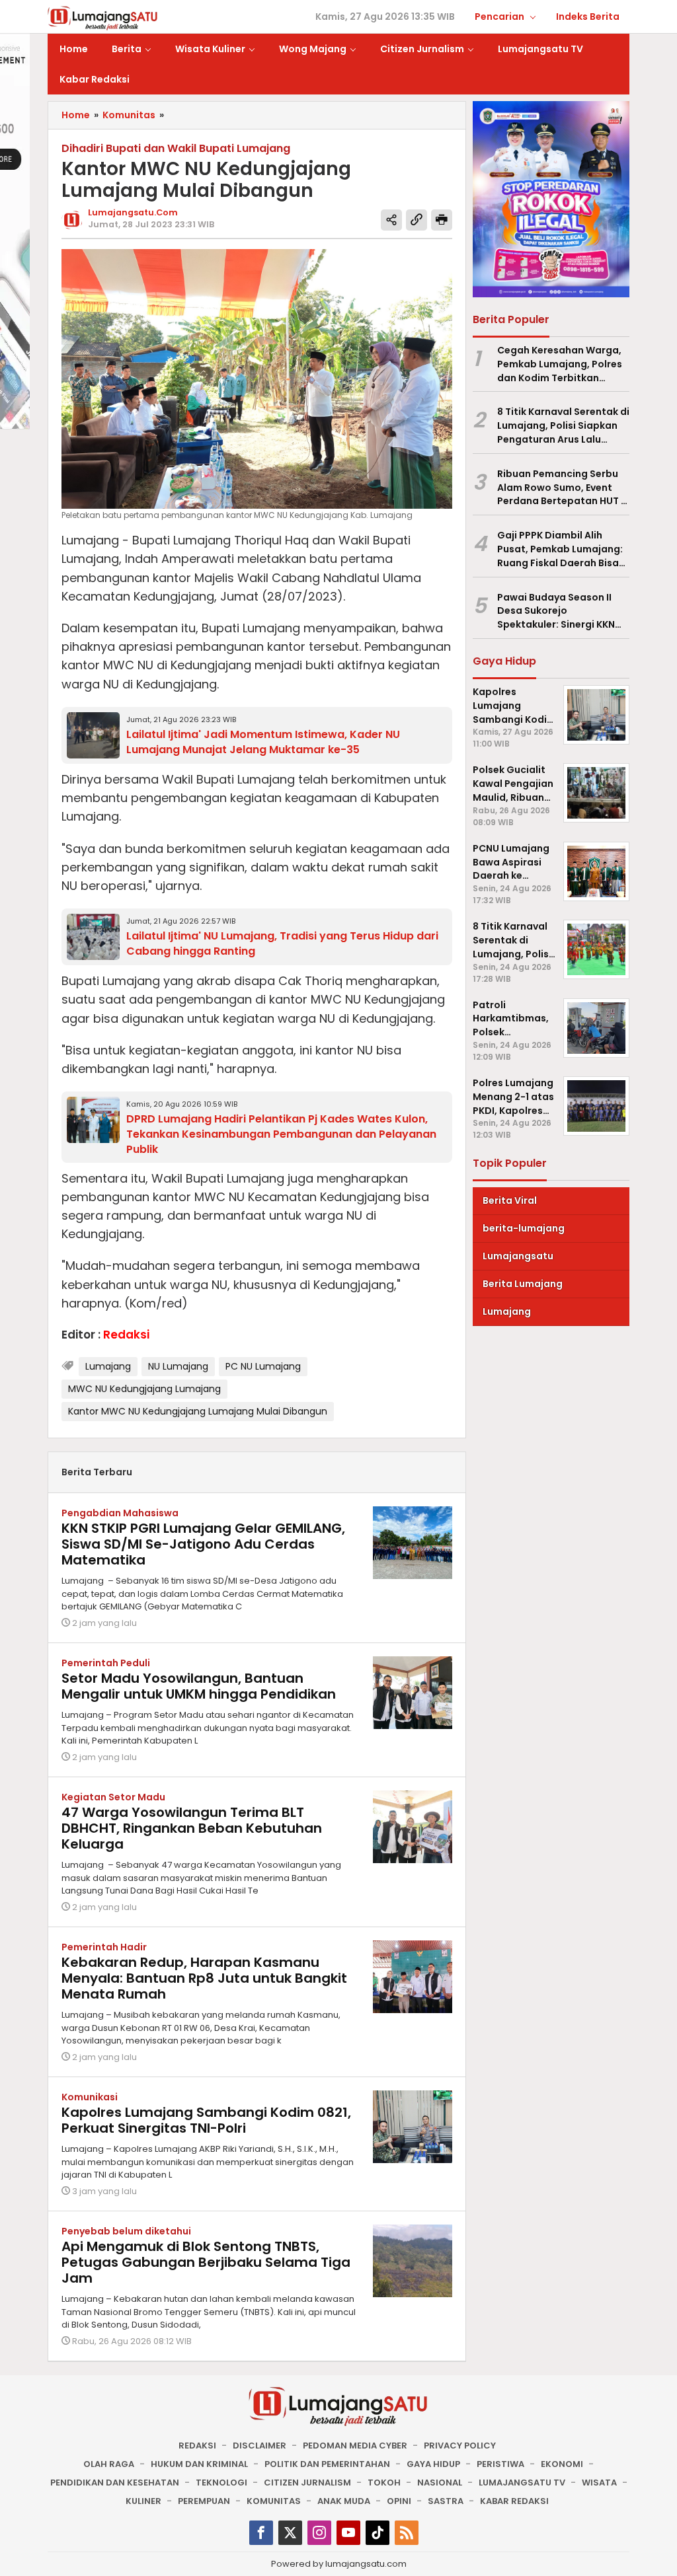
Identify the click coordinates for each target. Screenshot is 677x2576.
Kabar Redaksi (514, 2501)
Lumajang (108, 1366)
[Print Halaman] (442, 220)
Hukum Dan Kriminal (199, 2464)
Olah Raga (109, 2464)
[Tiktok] (378, 2533)
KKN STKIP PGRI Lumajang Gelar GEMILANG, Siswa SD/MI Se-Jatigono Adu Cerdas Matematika (203, 1544)
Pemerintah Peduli (106, 1663)
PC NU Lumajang (263, 1366)
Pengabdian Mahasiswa (120, 1513)
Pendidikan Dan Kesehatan (115, 2483)
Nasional (440, 2483)
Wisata (599, 2483)
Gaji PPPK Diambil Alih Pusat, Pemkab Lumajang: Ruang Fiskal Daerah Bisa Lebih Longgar (560, 549)
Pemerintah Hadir (104, 1947)
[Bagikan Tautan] (391, 220)
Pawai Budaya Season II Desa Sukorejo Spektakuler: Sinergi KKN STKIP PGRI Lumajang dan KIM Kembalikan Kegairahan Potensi (558, 611)
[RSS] (407, 2533)
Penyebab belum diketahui (126, 2231)
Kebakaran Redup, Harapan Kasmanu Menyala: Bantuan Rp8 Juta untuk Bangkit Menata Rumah (204, 1978)
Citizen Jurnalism (307, 2483)
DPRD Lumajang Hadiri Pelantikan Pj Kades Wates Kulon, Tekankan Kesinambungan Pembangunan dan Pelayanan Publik (281, 1134)
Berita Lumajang (523, 1284)
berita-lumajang (524, 1228)
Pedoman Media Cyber (355, 2446)
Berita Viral (510, 1200)
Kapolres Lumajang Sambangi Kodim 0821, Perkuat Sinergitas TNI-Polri (206, 2120)
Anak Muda (344, 2501)
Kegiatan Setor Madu (113, 1797)
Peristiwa (500, 2464)
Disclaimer (259, 2446)
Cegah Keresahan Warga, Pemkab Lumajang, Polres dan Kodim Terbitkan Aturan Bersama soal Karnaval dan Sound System (560, 364)
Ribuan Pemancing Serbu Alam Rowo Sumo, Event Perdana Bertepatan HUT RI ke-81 (563, 488)
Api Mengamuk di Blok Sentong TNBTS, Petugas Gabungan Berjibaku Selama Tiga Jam (206, 2262)
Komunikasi (90, 2097)
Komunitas (274, 2501)
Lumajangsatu (518, 1256)
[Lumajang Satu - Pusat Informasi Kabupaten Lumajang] (103, 17)
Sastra (446, 2501)
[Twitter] (290, 2533)
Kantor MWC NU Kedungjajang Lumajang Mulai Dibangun (198, 1411)
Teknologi (221, 2483)
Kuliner (143, 2501)
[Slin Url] (417, 220)
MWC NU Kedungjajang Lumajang (144, 1389)
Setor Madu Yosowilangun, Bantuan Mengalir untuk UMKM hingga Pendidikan (199, 1686)
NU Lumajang (178, 1366)
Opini (399, 2501)
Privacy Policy (460, 2446)
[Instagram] (319, 2533)
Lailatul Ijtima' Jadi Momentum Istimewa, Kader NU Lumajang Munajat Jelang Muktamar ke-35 (263, 742)
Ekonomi (562, 2464)
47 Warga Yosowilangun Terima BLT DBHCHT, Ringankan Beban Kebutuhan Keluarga (192, 1828)
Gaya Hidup (433, 2464)
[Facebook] (261, 2533)
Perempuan (204, 2501)
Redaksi (197, 2446)
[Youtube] (348, 2533)
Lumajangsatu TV (522, 2483)
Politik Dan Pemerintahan (327, 2464)
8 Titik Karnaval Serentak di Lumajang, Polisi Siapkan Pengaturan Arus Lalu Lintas (563, 425)
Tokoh (384, 2483)
